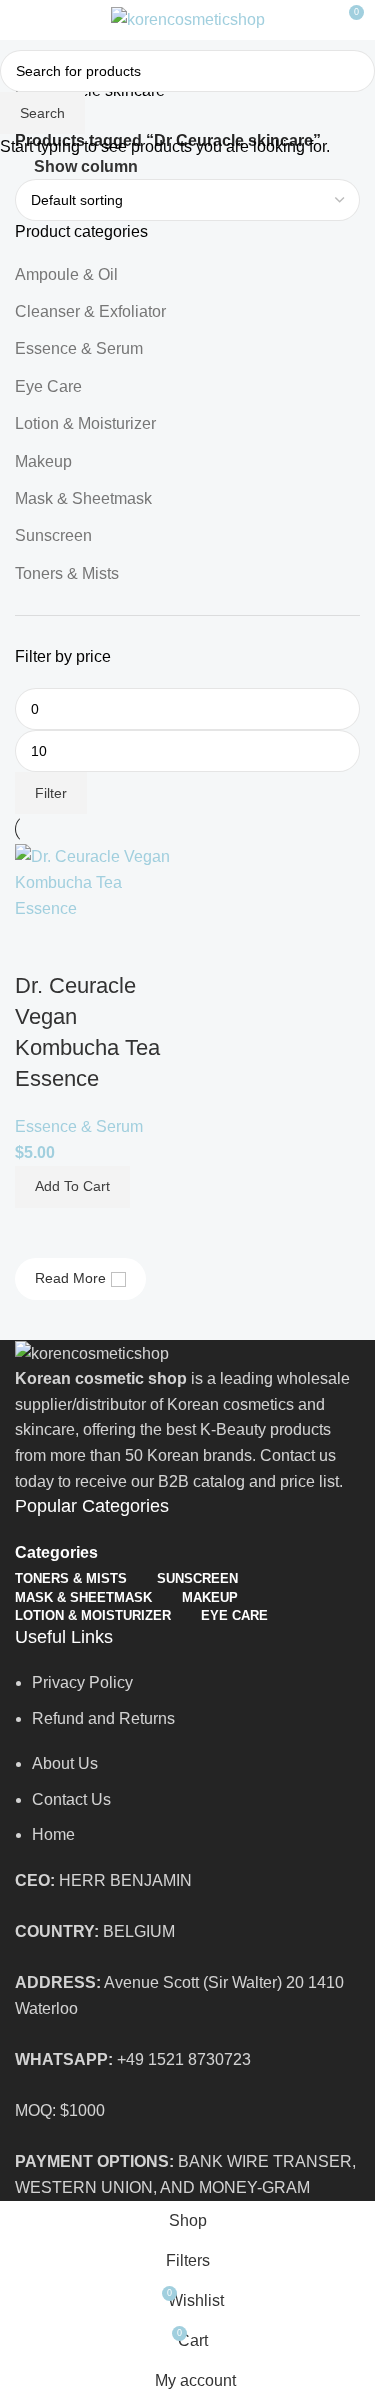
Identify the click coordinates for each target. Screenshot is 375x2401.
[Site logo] (188, 18)
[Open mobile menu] (23, 20)
